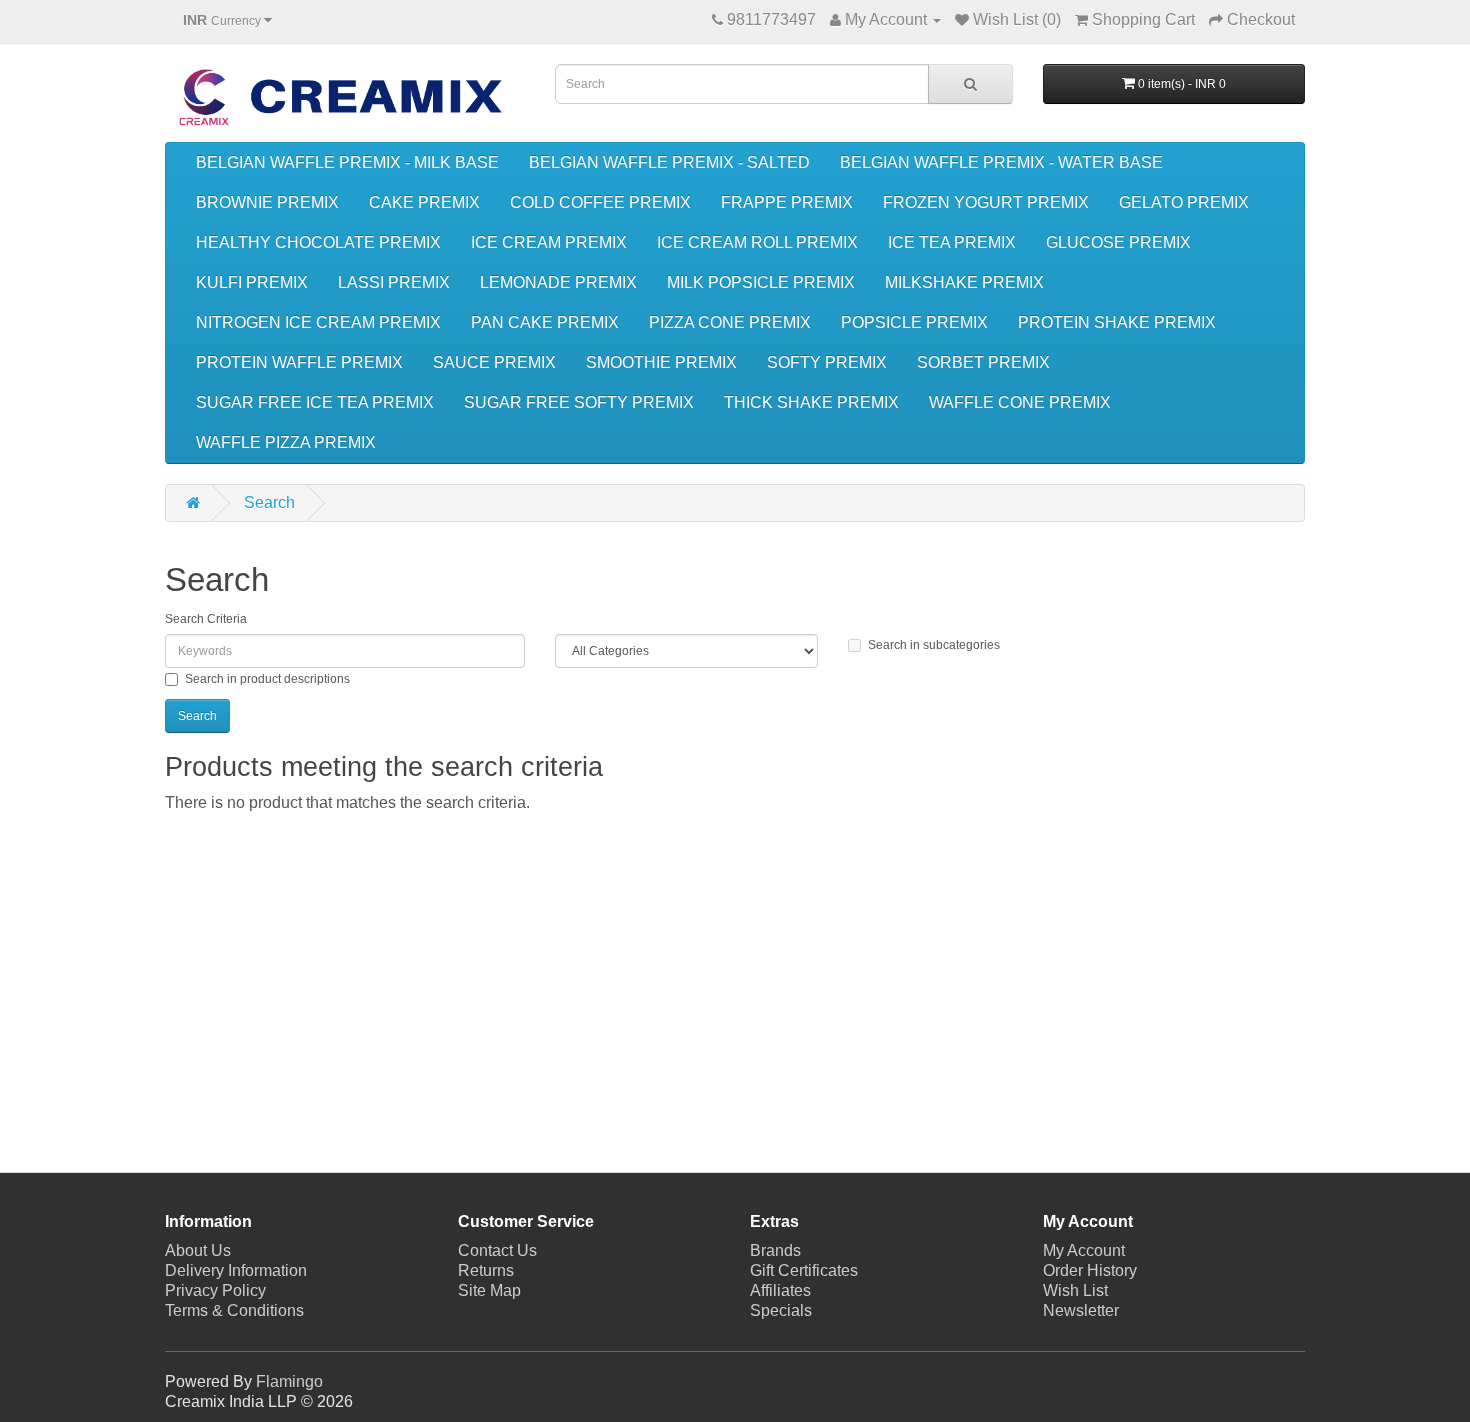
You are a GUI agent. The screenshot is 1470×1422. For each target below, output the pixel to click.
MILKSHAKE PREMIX (964, 282)
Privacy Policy (215, 1290)
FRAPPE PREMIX (787, 202)
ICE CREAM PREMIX (549, 242)
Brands (775, 1250)
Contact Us (497, 1250)
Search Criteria (206, 619)
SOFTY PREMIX (827, 362)
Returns (486, 1270)
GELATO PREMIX (1184, 202)
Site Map (489, 1290)
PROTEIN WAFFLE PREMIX (299, 362)
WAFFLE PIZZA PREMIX (286, 442)
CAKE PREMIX (424, 202)
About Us (198, 1250)
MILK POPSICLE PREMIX (761, 282)
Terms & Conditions (234, 1310)
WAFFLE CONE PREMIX (1020, 402)
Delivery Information (236, 1270)
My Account (1084, 1250)
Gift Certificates (804, 1270)
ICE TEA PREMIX (952, 242)
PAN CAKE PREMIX (545, 322)
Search (269, 502)
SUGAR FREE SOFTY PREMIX (579, 402)
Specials (781, 1310)
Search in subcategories (934, 645)
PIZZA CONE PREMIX (730, 322)
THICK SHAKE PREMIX (811, 402)
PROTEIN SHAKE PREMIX (1117, 322)
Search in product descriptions (267, 679)
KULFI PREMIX (252, 282)
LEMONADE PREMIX (558, 282)
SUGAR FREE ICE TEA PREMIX (315, 402)
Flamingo (289, 1381)
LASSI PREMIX (394, 282)
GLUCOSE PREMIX (1118, 242)
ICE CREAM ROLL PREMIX (757, 242)
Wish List (1075, 1290)
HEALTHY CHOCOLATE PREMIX (318, 242)
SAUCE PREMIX (494, 362)
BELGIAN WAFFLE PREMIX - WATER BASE (1001, 162)
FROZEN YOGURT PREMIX (986, 202)
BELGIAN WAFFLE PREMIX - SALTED (669, 162)
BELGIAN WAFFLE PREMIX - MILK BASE (347, 162)
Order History (1090, 1270)
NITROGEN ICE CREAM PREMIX (318, 322)
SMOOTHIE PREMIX (661, 362)
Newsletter (1081, 1310)
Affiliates (780, 1290)
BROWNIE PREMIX (267, 202)
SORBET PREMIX (983, 362)
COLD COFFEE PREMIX (600, 202)
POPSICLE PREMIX (914, 322)
